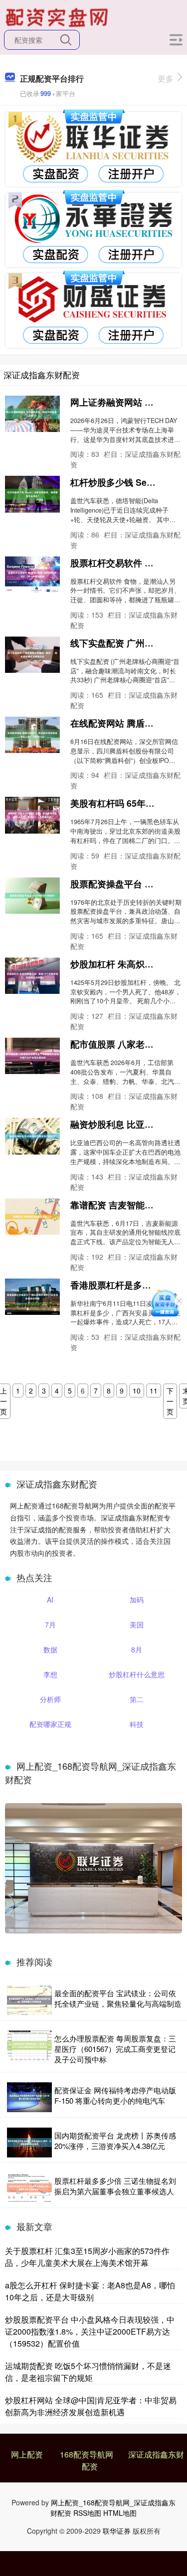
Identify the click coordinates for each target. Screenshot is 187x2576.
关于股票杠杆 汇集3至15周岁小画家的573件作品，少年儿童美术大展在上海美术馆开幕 (87, 2257)
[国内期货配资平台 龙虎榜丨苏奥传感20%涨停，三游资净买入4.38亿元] (29, 2143)
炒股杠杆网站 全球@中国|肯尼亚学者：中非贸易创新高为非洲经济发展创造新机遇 (91, 2406)
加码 (137, 1600)
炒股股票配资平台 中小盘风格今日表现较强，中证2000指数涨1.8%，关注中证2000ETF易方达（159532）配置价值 (90, 2331)
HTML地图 (120, 2513)
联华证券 (117, 2531)
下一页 (170, 1401)
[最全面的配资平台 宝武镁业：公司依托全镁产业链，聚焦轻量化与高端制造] (29, 2000)
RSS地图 (87, 2513)
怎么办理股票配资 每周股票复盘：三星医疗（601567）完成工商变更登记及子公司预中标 (115, 2049)
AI (50, 1600)
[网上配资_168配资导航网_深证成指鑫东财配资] (58, 16)
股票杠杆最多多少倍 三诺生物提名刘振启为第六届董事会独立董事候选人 (115, 2186)
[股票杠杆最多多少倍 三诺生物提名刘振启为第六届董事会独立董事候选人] (29, 2188)
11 (154, 1391)
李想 (50, 1674)
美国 (137, 1624)
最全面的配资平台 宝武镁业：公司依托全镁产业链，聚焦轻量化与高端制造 (118, 1998)
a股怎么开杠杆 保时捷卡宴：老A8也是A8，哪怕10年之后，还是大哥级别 (90, 2291)
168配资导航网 (87, 2454)
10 (137, 1391)
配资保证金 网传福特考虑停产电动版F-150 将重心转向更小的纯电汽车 (115, 2095)
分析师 (50, 1699)
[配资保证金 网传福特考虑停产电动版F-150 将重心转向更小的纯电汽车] (29, 2097)
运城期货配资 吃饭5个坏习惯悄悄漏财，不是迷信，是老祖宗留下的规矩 (88, 2372)
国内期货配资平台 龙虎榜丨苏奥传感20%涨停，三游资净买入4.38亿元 (115, 2141)
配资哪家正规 (50, 1724)
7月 (50, 1624)
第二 (137, 1699)
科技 (137, 1724)
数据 (50, 1649)
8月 (137, 1649)
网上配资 (27, 2454)
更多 (166, 78)
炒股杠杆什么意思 (137, 1674)
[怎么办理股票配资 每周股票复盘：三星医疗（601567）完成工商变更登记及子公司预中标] (29, 2049)
